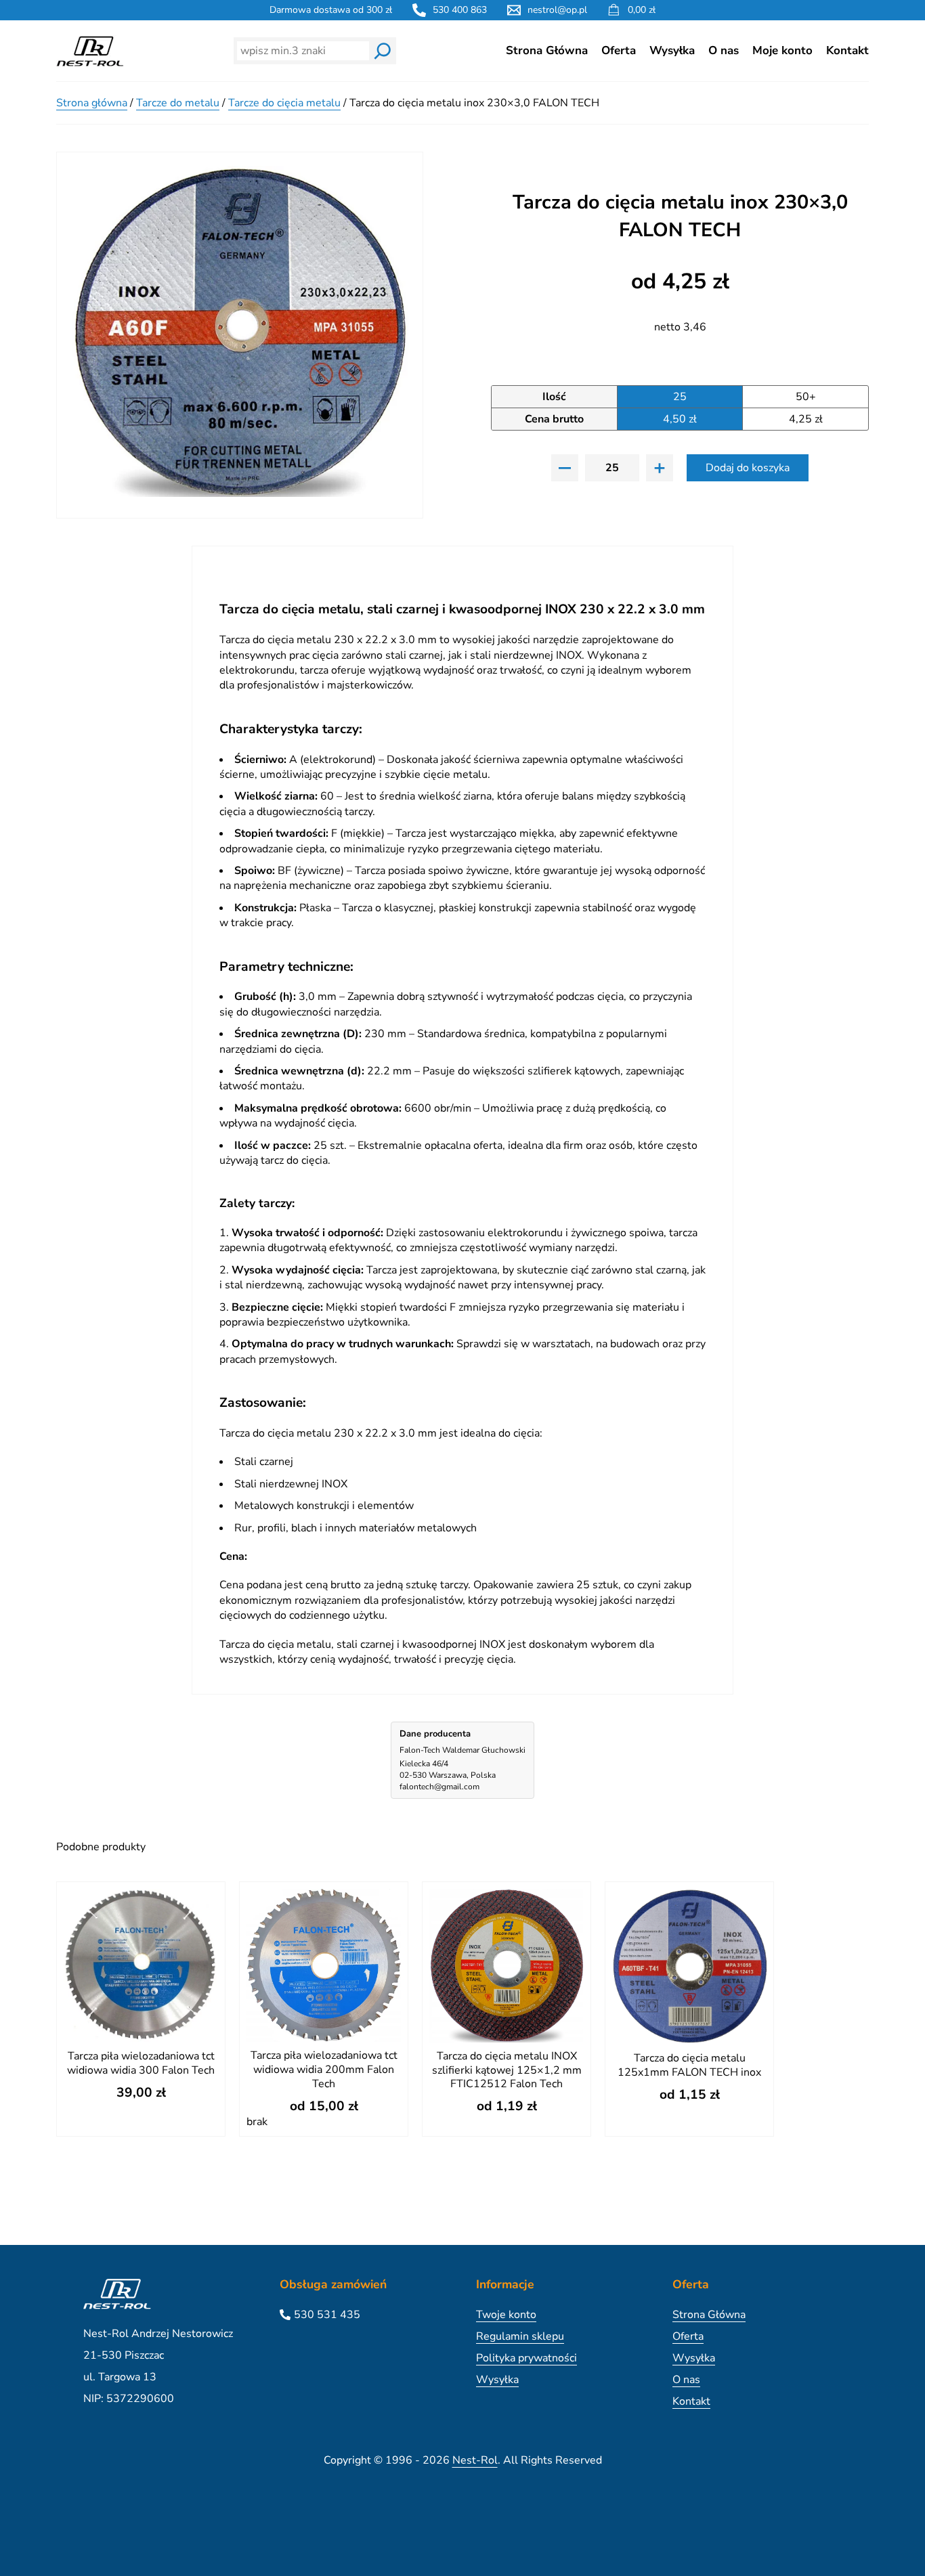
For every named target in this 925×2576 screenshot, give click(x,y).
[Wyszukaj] (383, 51)
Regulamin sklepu (520, 2336)
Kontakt (847, 50)
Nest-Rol (475, 2460)
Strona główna (92, 103)
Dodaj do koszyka (748, 468)
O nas (724, 50)
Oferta (619, 50)
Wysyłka (672, 50)
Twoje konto (506, 2315)
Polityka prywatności (526, 2358)
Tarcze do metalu (178, 103)
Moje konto (782, 50)
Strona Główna (547, 50)
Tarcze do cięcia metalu (284, 103)
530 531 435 (327, 2315)
